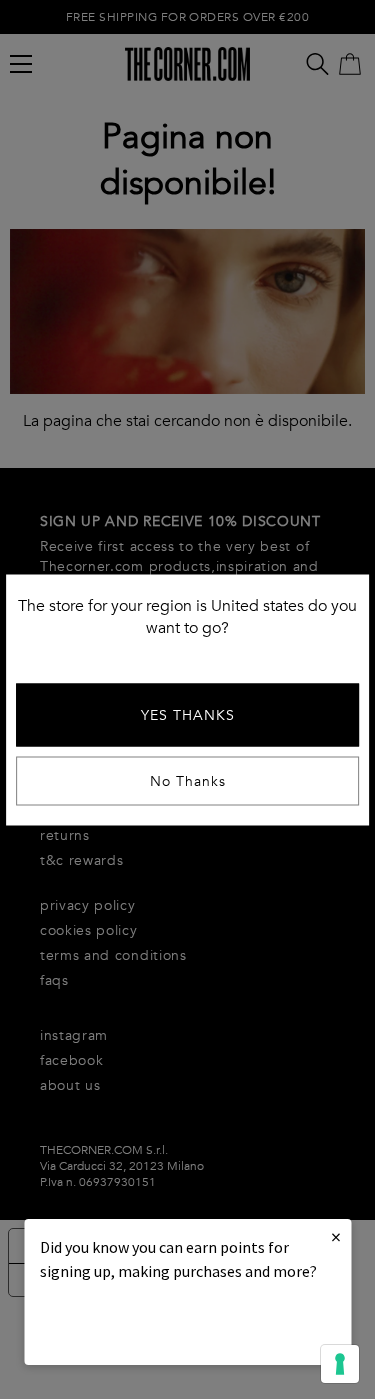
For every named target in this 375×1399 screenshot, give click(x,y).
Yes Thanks (188, 714)
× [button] (336, 1236)
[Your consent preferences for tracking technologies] (340, 1364)
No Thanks (188, 780)
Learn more (108, 1325)
